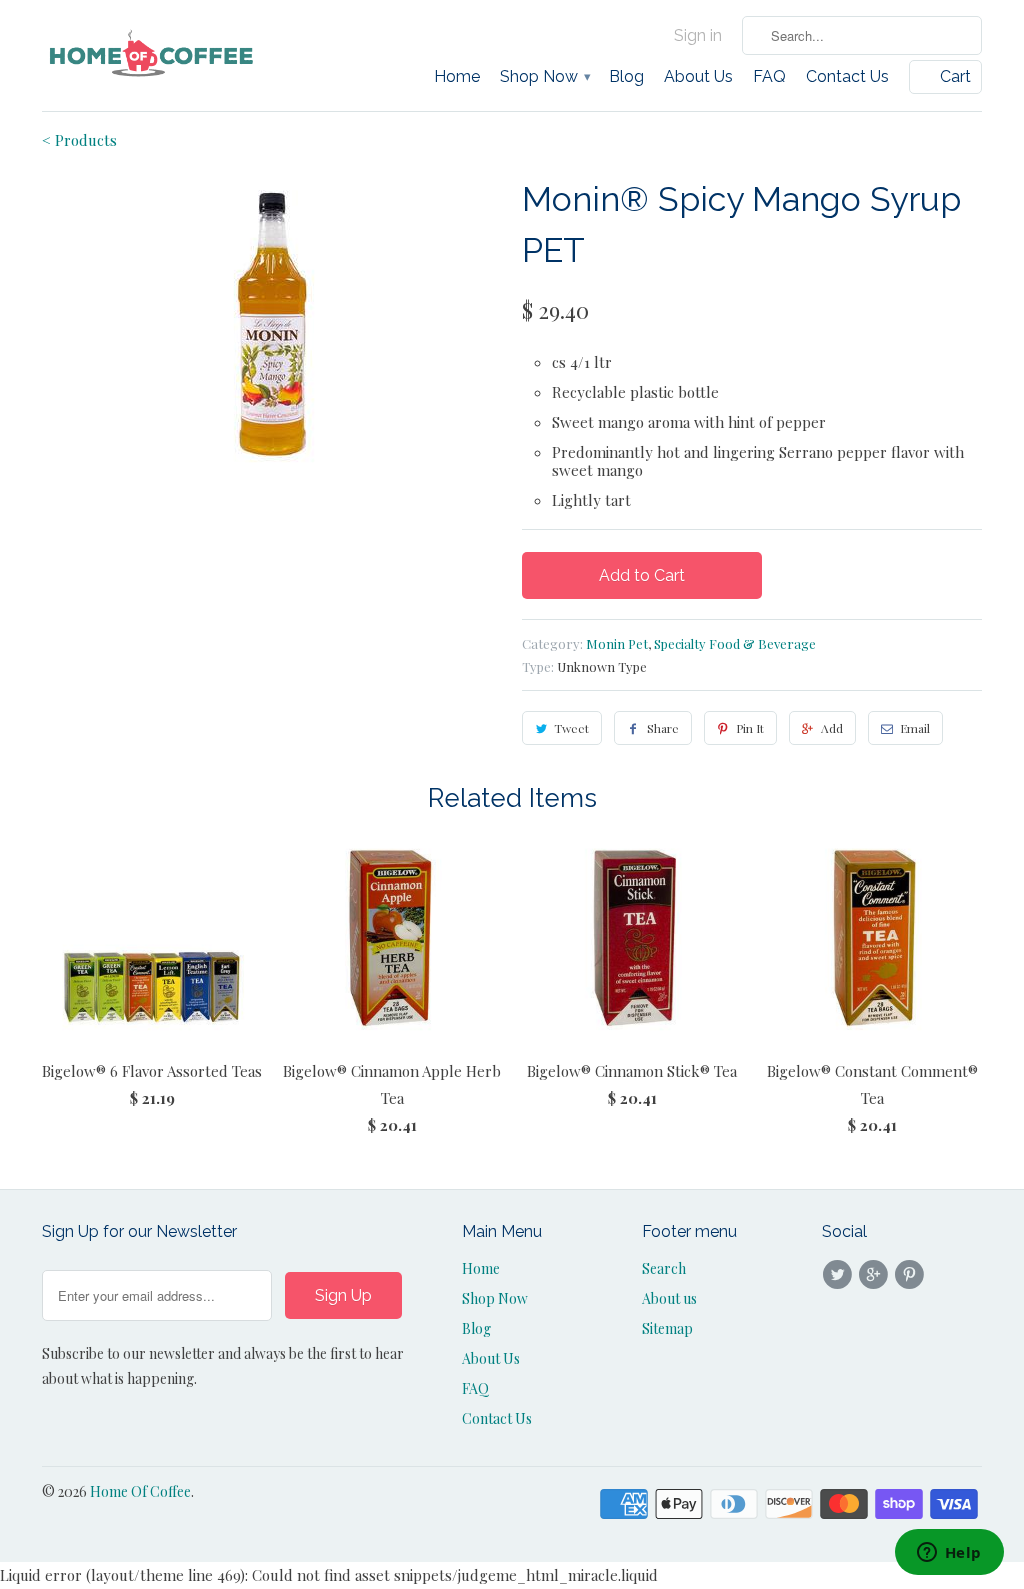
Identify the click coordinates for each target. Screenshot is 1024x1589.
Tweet (571, 728)
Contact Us (847, 77)
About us (669, 1298)
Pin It (750, 728)
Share (663, 728)
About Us (698, 77)
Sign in (698, 36)
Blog (626, 77)
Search (664, 1268)
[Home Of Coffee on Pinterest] (913, 1275)
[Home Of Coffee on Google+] (876, 1275)
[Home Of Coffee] (152, 54)
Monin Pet (617, 643)
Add (832, 728)
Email (915, 728)
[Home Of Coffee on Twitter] (840, 1275)
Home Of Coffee (140, 1491)
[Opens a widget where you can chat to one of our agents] (949, 1554)
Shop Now (544, 77)
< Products (79, 140)
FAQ (769, 77)
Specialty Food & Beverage (735, 643)
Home (457, 77)
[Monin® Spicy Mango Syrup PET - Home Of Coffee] (272, 324)
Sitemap (667, 1328)
